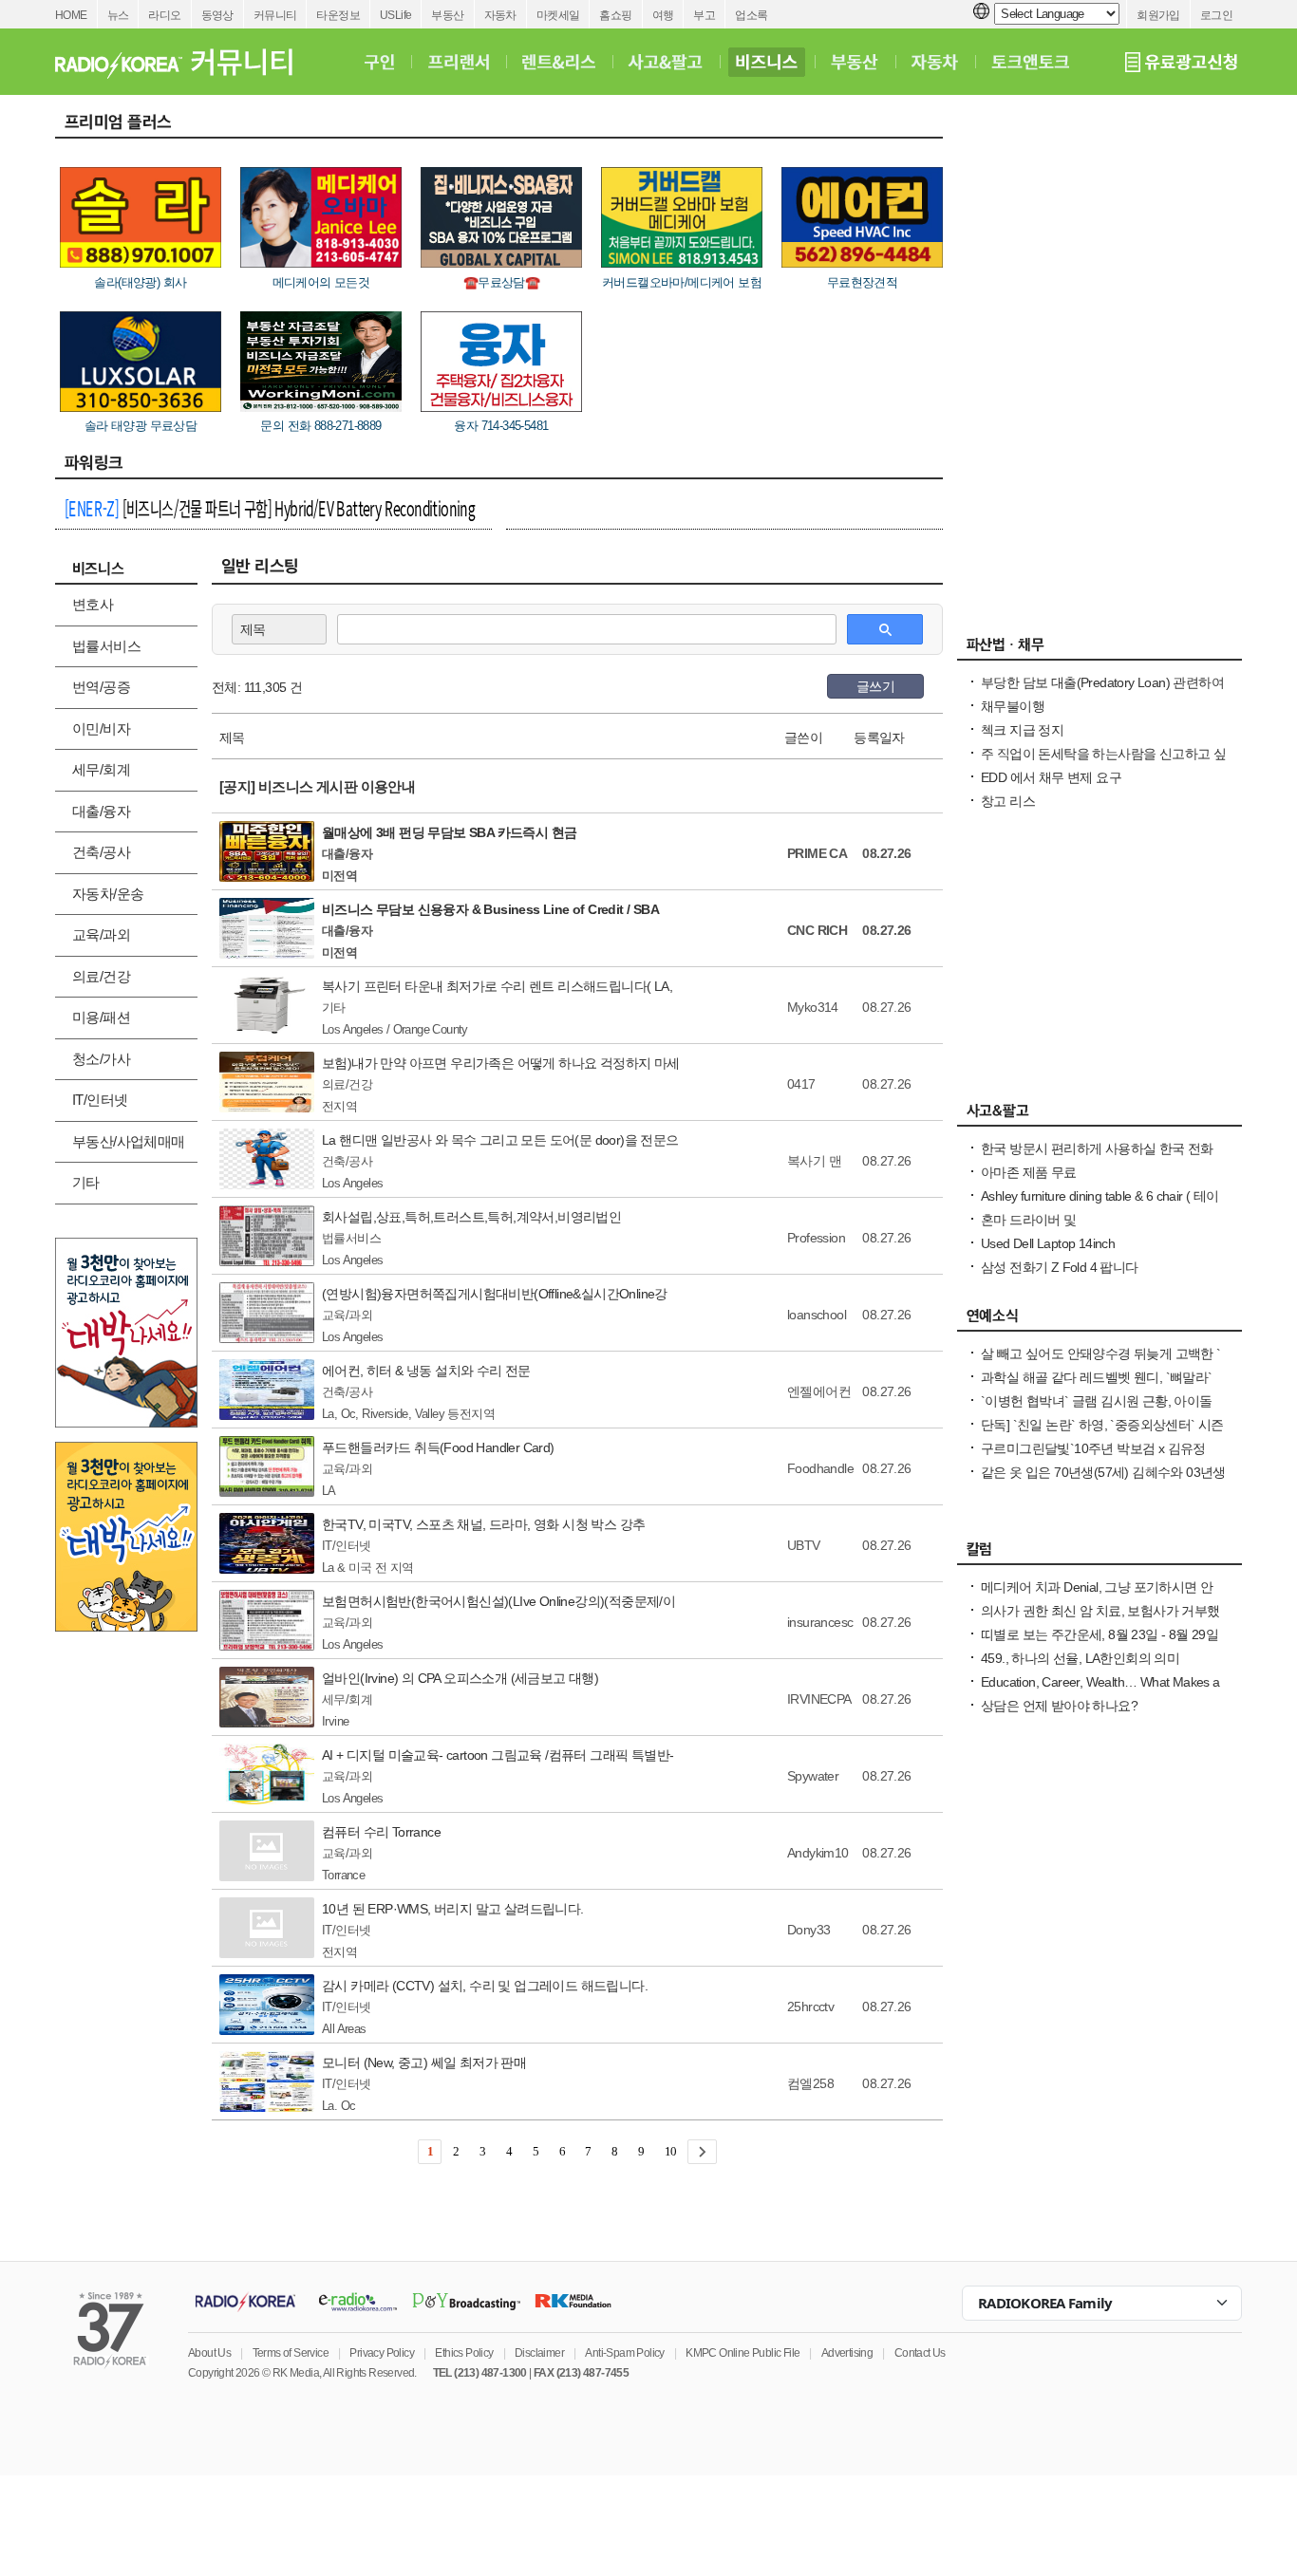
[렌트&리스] (559, 62)
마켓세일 (558, 15)
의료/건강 (101, 976)
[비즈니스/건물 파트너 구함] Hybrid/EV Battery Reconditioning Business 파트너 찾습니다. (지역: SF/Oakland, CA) (270, 511)
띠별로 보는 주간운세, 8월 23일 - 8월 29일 (1100, 1634)
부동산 (447, 15)
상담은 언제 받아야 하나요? (1059, 1706)
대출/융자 (101, 811)
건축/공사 (101, 852)
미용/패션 (101, 1017)
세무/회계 (101, 769)
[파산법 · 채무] (1100, 649)
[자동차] (935, 62)
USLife (395, 15)
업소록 (751, 15)
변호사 (93, 604)
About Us (209, 2353)
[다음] (702, 2152)
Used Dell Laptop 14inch (1048, 1243)
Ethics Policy (464, 2353)
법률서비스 (106, 646)
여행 (663, 15)
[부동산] (855, 62)
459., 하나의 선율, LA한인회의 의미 (1080, 1658)
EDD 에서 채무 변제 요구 (1051, 777)
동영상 (217, 15)
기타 (86, 1182)
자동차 (500, 15)
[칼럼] (1100, 1554)
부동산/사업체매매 (129, 1141)
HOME (71, 15)
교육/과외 (101, 934)
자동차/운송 (108, 894)
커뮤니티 (275, 15)
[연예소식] (1100, 1320)
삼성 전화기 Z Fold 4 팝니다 (1060, 1267)
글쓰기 (875, 686)
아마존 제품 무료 (1029, 1172)
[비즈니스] (767, 62)
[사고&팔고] (666, 62)
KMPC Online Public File (742, 2353)
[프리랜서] (458, 62)
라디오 (164, 15)
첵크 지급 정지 (1022, 730)
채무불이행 (1013, 706)
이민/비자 (101, 728)
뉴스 (118, 15)
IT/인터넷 (100, 1100)
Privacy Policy (382, 2353)
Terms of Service (291, 2353)
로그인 (1216, 15)
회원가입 (1158, 15)
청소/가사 (101, 1059)
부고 (704, 15)
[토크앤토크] (1030, 62)
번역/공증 (101, 687)
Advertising (847, 2353)
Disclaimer (539, 2353)
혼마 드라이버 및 (1029, 1220)
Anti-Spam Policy (624, 2353)
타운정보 (338, 15)
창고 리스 (1008, 801)
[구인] (379, 62)
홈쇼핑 (615, 15)
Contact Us (920, 2353)
